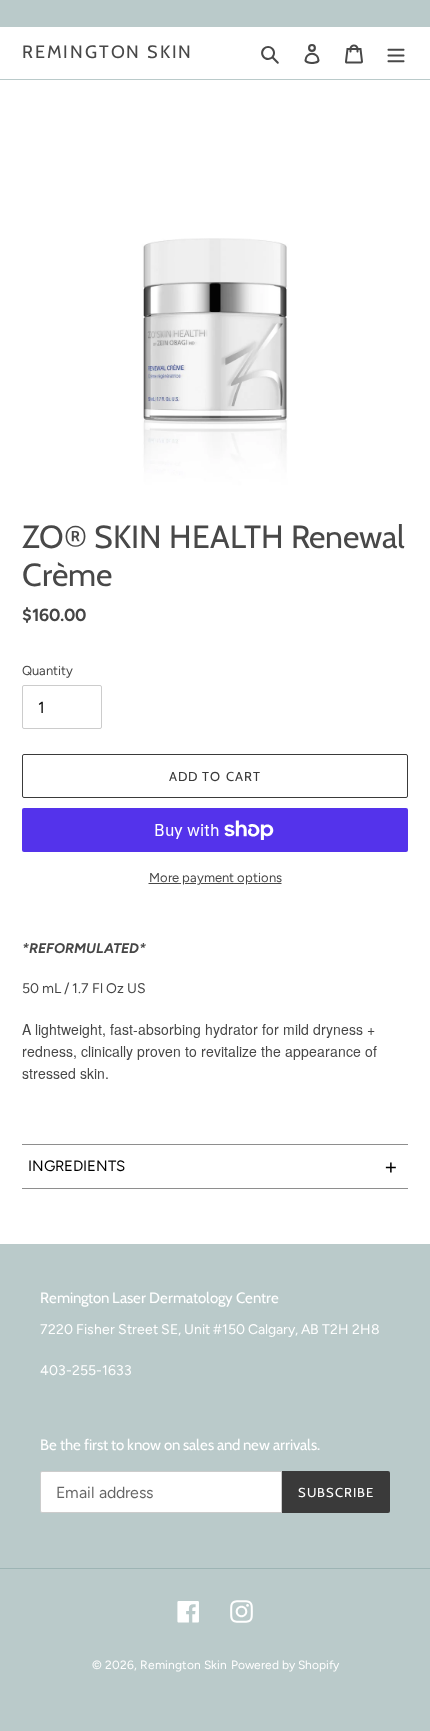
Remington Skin (107, 52)
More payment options (215, 877)
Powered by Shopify (285, 1665)
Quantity (47, 670)
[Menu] (396, 53)
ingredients (213, 1166)
